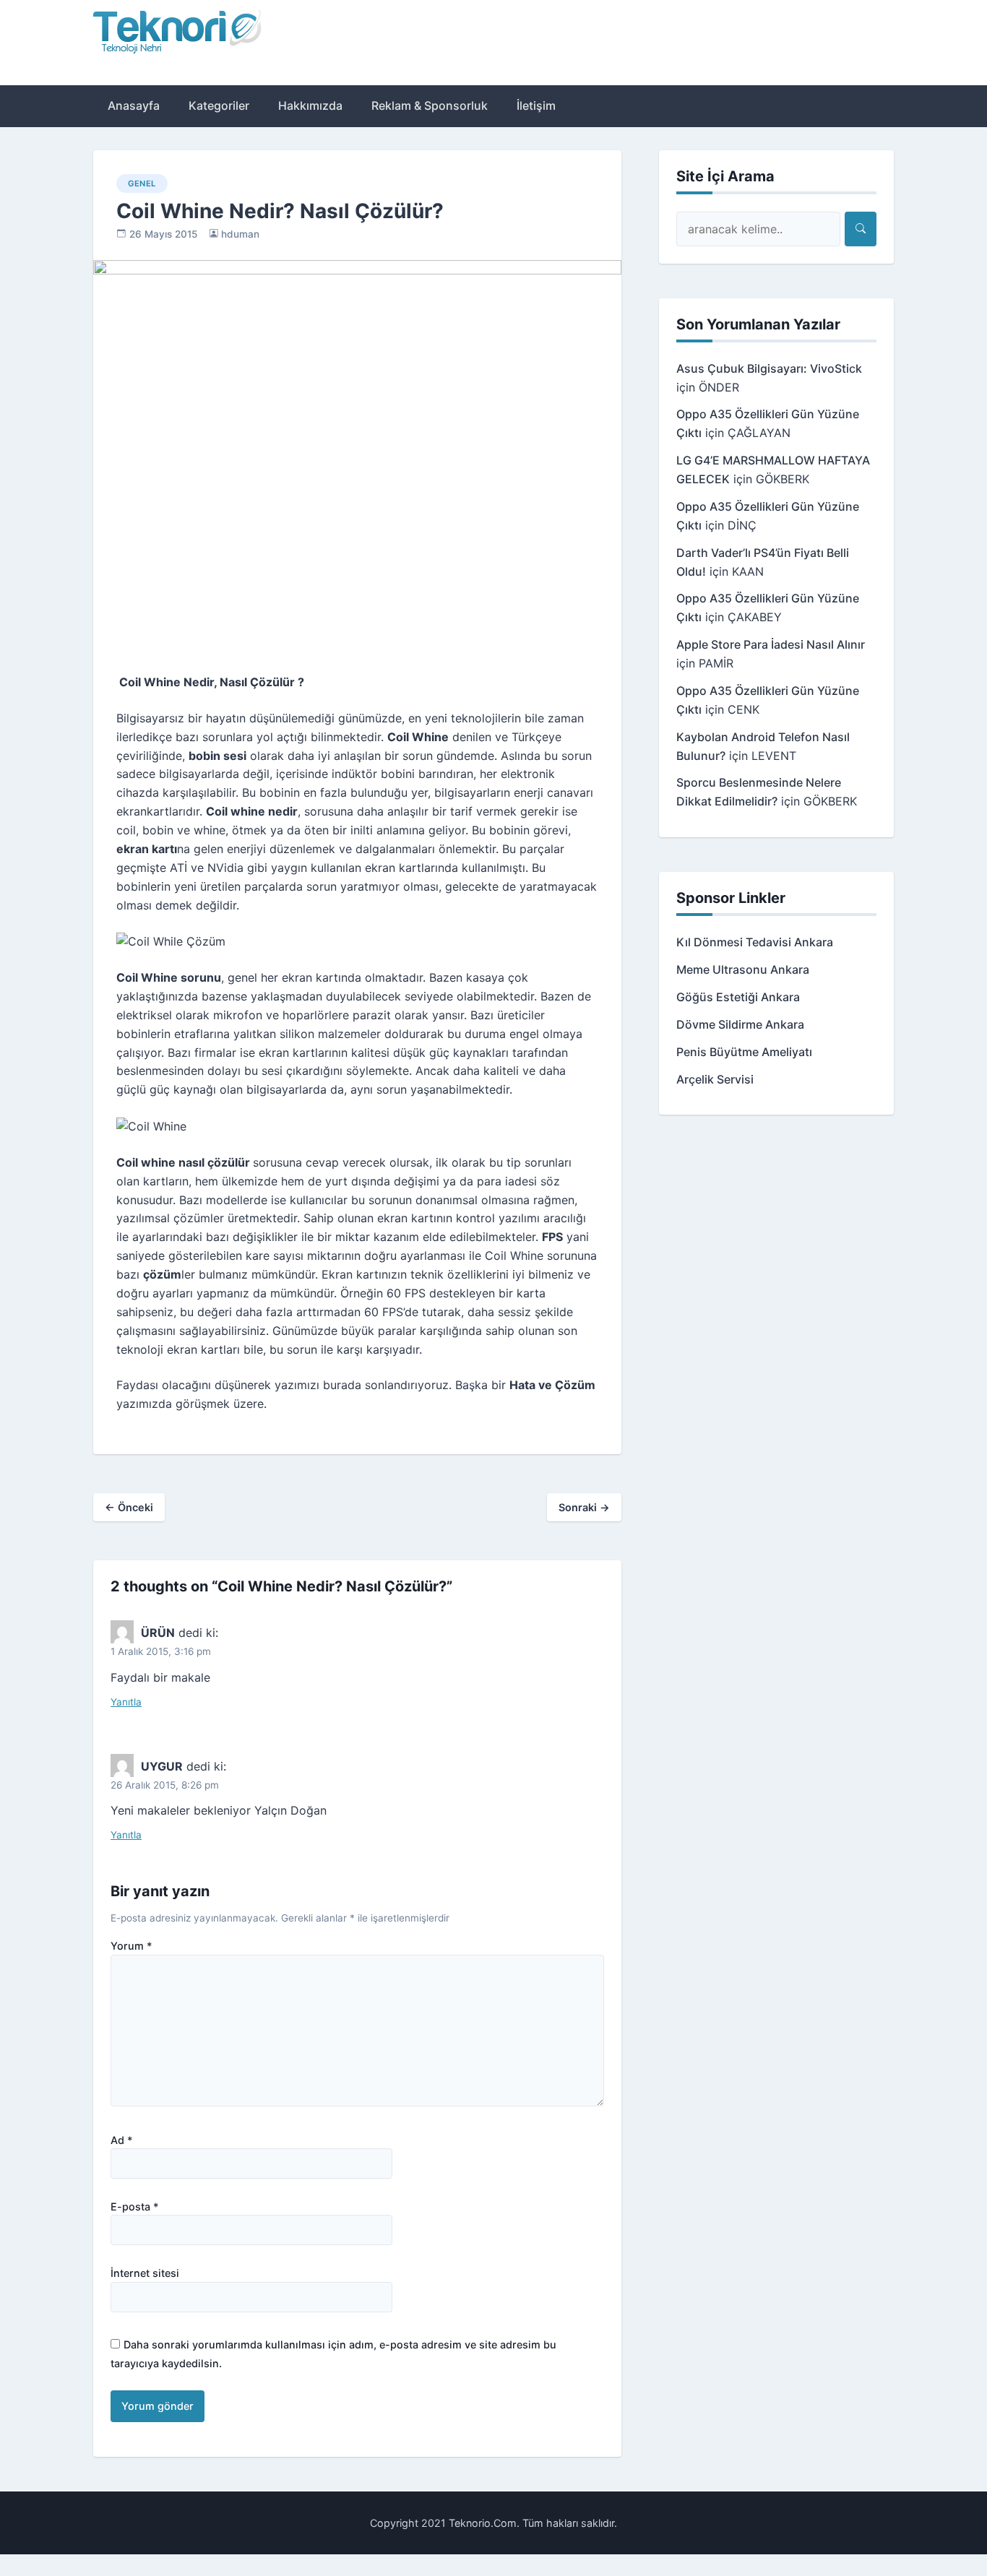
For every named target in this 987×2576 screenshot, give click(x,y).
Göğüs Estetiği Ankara (738, 997)
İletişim (536, 105)
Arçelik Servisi (715, 1079)
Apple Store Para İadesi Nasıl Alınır (771, 644)
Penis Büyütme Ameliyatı (744, 1052)
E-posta (135, 2207)
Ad (122, 2140)
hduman (240, 234)
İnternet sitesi (145, 2273)
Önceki (129, 1507)
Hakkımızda (310, 105)
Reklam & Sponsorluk (430, 105)
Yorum (132, 1946)
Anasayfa (134, 105)
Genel (142, 183)
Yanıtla (126, 1702)
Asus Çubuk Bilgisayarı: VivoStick (769, 368)
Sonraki (584, 1507)
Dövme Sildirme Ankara (740, 1024)
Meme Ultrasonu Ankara (743, 969)
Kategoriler (219, 105)
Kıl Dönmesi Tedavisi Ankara (755, 942)
